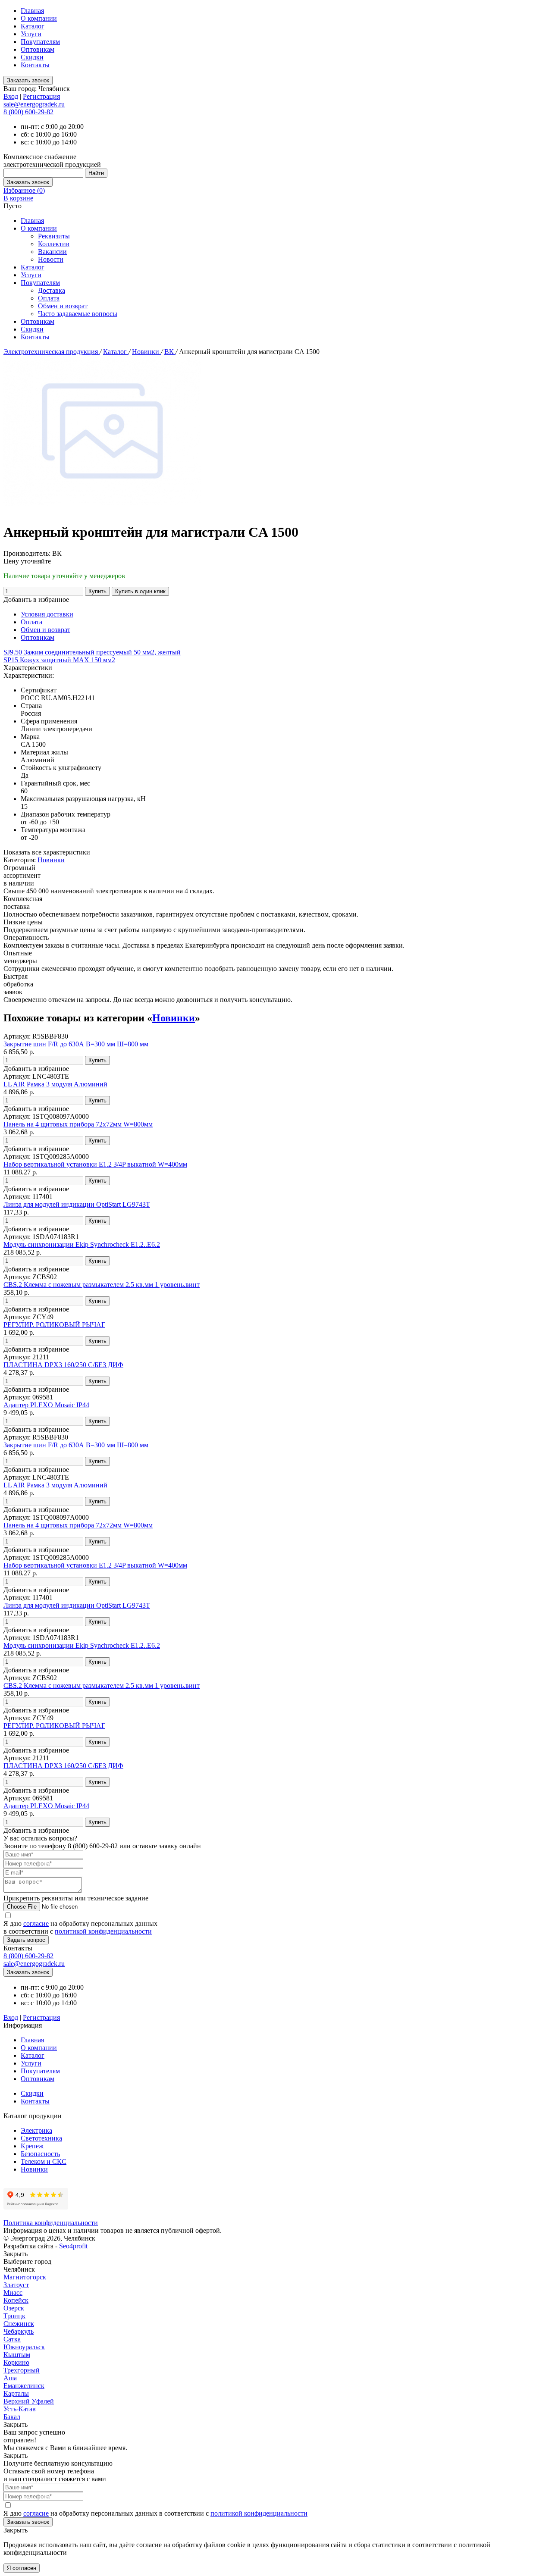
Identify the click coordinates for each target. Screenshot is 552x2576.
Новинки (146, 352)
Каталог (33, 26)
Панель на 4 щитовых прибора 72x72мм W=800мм (78, 1124)
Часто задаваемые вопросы (78, 314)
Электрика (36, 2130)
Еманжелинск (24, 2386)
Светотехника (41, 2138)
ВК (170, 352)
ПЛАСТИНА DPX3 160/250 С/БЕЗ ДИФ (63, 1365)
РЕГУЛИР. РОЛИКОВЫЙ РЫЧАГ (54, 1325)
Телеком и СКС (44, 2161)
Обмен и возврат (63, 306)
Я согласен (22, 2568)
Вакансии (52, 252)
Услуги (31, 34)
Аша (10, 2378)
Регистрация (41, 96)
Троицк (14, 2316)
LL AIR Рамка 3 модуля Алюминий (55, 1084)
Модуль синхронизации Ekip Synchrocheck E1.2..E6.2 (82, 1244)
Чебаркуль (19, 2331)
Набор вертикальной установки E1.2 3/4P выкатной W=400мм (95, 1164)
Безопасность (40, 2154)
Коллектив (54, 244)
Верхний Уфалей (29, 2401)
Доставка (52, 290)
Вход (11, 96)
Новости (51, 259)
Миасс (13, 2293)
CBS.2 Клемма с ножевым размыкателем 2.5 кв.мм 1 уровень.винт (102, 1285)
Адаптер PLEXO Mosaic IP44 (46, 1405)
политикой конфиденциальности (103, 1931)
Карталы (16, 2393)
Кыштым (17, 2355)
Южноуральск (24, 2347)
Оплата (49, 298)
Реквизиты (54, 236)
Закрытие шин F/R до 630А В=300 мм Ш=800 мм (76, 1044)
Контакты (35, 65)
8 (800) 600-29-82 (28, 112)
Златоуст (16, 2285)
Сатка (12, 2339)
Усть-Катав (20, 2409)
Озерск (14, 2308)
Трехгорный (22, 2370)
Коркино (16, 2362)
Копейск (16, 2300)
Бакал (12, 2417)
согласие (36, 1923)
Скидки (32, 57)
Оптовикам (38, 49)
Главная (32, 11)
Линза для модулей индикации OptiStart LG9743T (77, 1204)
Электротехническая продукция (52, 352)
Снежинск (19, 2324)
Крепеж (32, 2146)
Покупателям (40, 42)
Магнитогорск (25, 2277)
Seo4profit (73, 2246)
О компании (39, 18)
